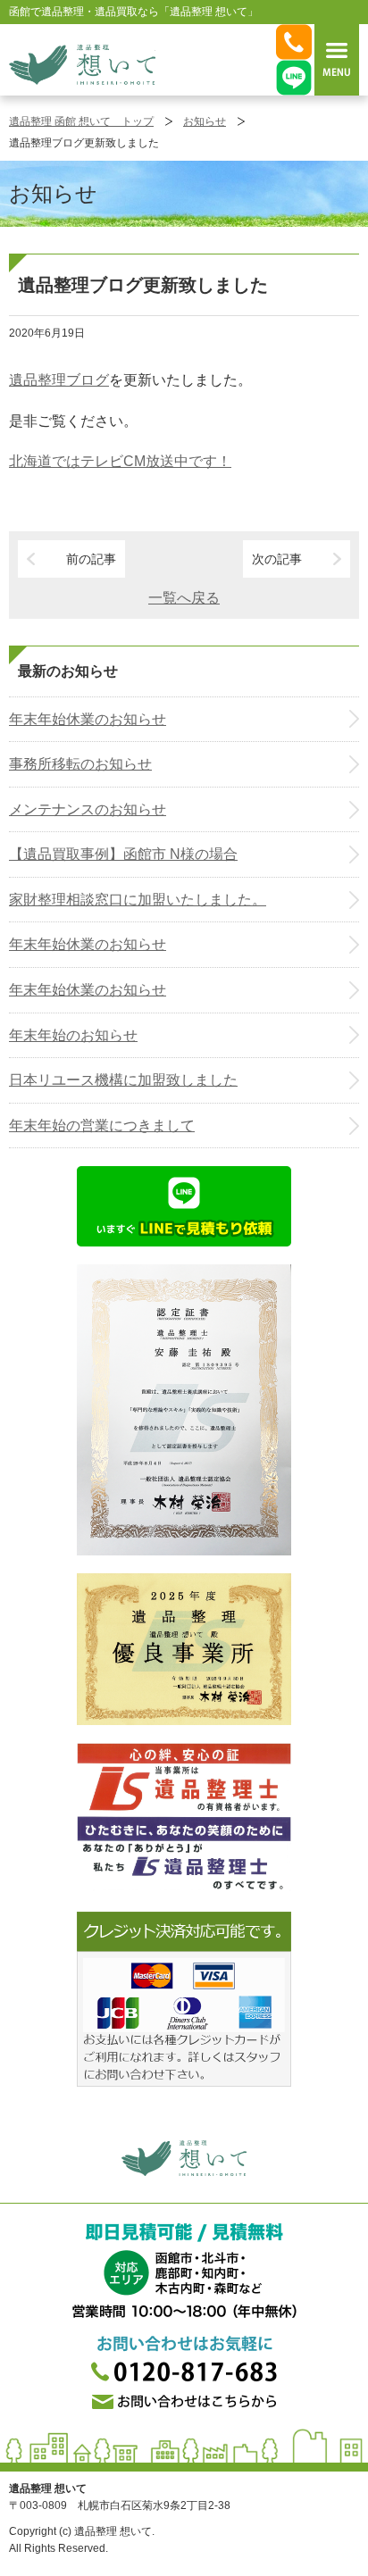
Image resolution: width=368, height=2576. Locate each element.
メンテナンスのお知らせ (88, 809)
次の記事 (277, 559)
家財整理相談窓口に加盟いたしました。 (138, 900)
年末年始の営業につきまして (102, 1125)
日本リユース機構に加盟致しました (123, 1080)
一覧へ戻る (184, 598)
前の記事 (91, 559)
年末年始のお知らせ (73, 1035)
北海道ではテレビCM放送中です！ (120, 461)
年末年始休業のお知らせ (88, 719)
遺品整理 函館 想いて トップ (81, 121)
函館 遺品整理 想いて (82, 64)
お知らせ (205, 121)
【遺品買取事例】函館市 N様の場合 (123, 854)
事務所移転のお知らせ (80, 764)
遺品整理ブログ (59, 380)
